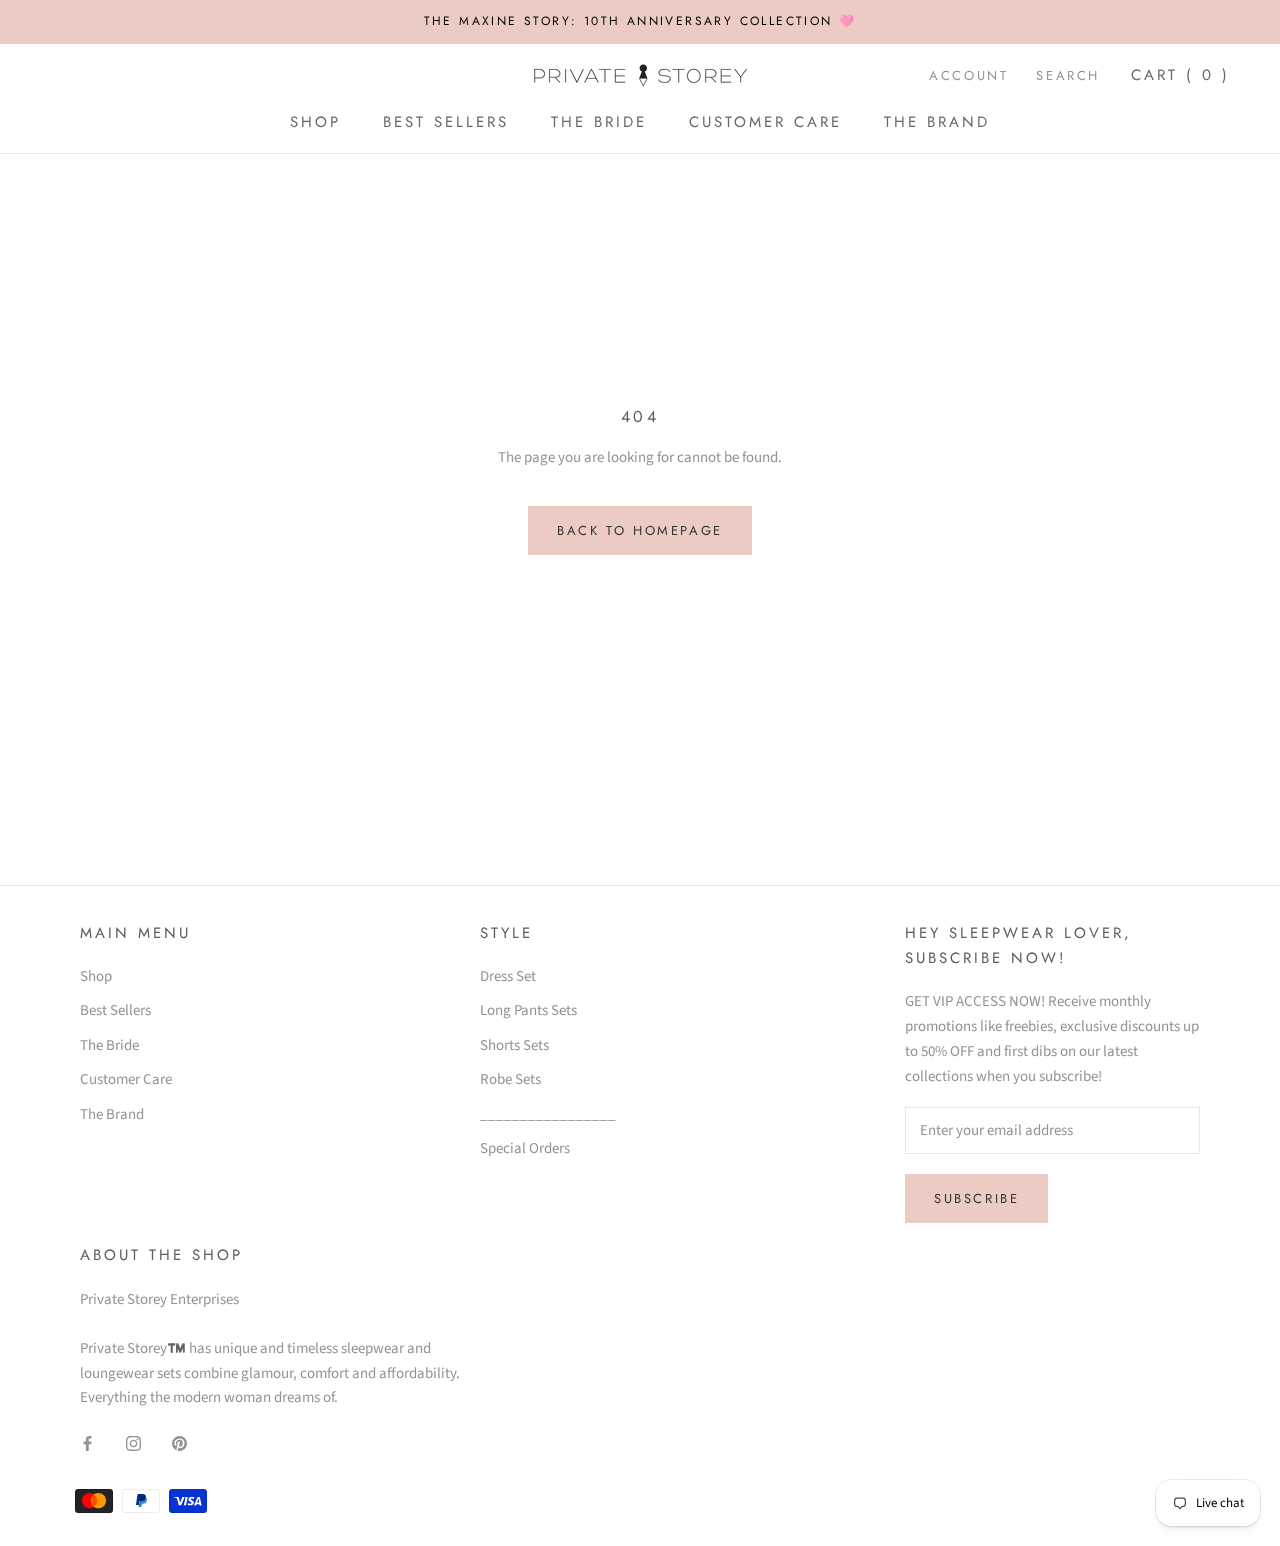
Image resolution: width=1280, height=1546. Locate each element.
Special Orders (525, 1148)
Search (1068, 75)
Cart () (1180, 75)
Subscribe (976, 1198)
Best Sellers (446, 122)
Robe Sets (510, 1079)
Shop (315, 122)
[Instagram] (133, 1443)
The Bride (599, 122)
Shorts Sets (514, 1045)
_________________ (548, 1114)
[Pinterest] (179, 1443)
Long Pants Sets (528, 1010)
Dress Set (508, 976)
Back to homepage (640, 530)
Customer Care (765, 122)
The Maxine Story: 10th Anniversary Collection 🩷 (640, 21)
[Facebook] (87, 1443)
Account (968, 75)
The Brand (937, 122)
